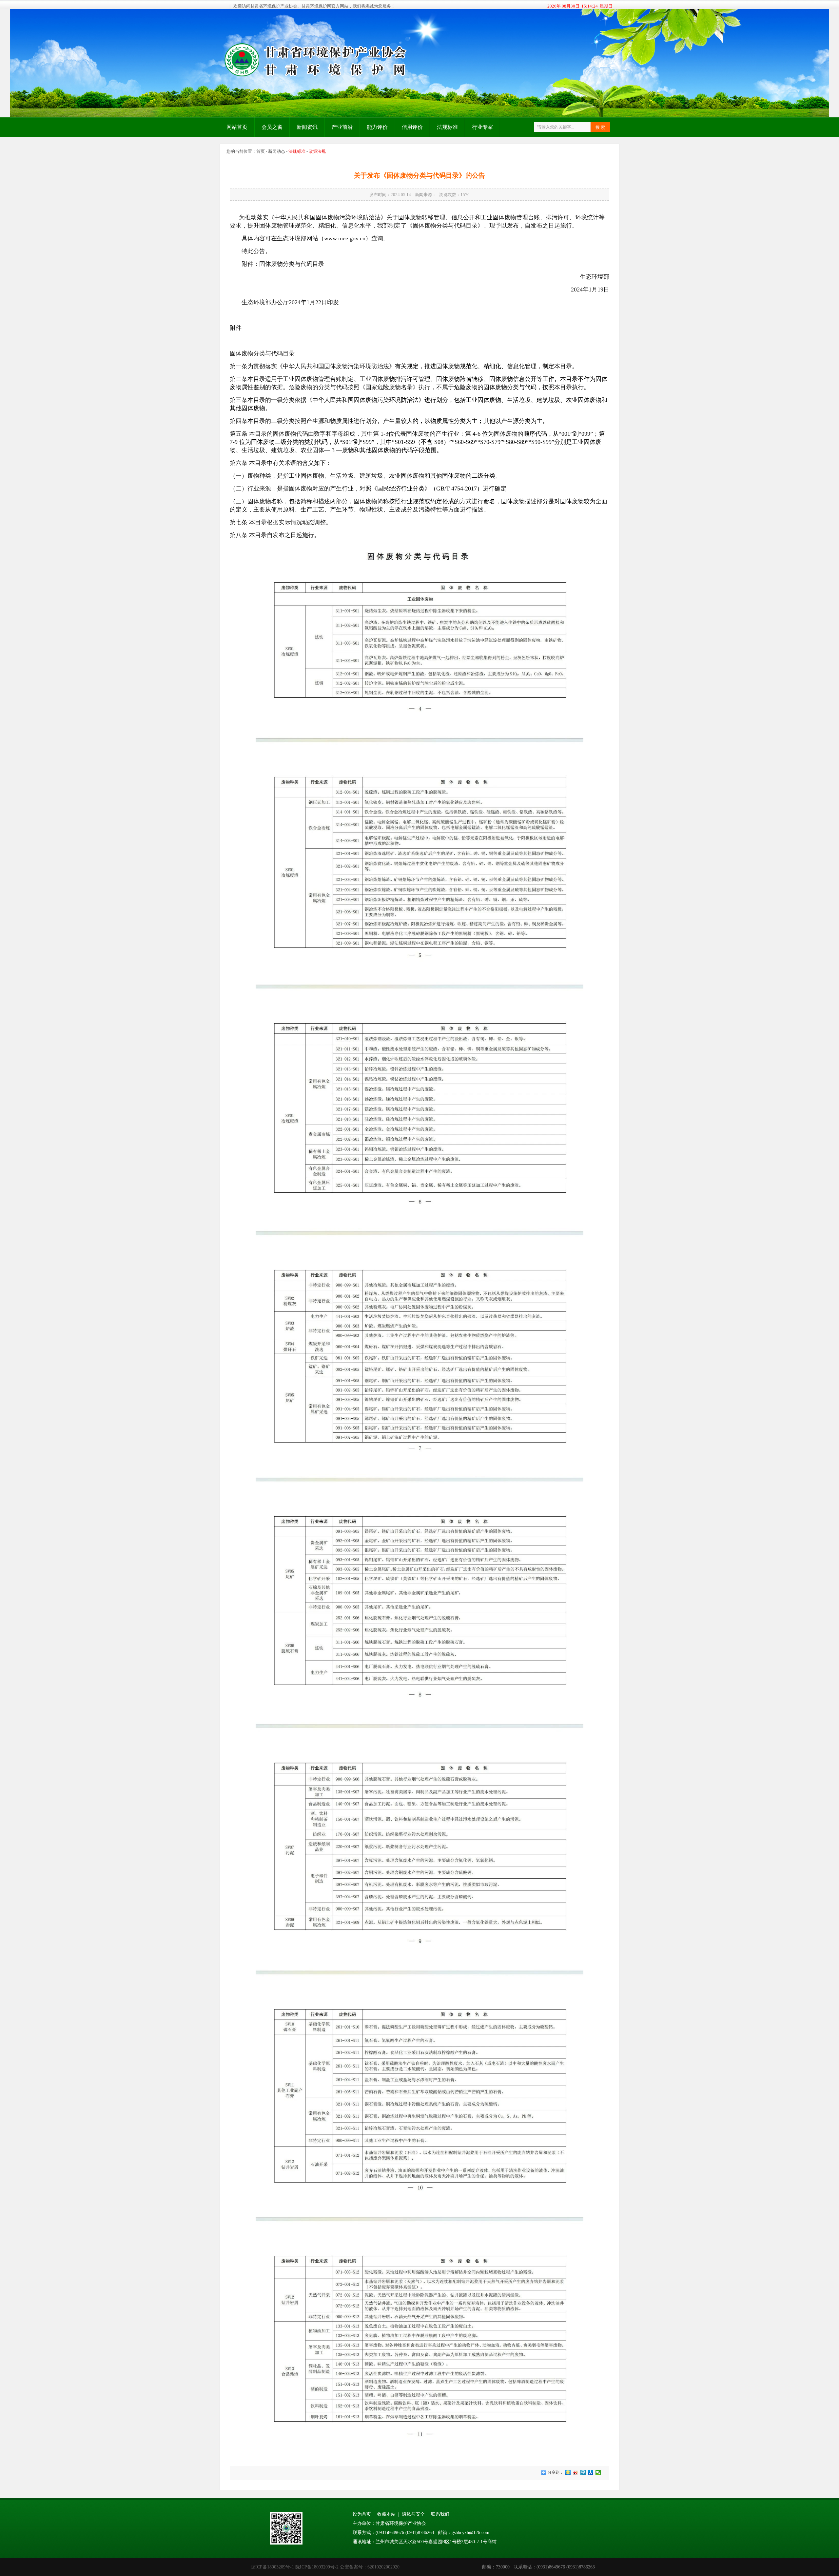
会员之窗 (272, 127)
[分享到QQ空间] (568, 2472)
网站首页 (237, 127)
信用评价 (412, 127)
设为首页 (362, 2514)
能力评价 (377, 127)
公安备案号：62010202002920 (370, 2567)
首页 (261, 151)
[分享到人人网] (591, 2472)
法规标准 (447, 127)
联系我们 (440, 2514)
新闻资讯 (307, 127)
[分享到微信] (598, 2472)
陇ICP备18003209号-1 (272, 2567)
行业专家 (482, 127)
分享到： (555, 2472)
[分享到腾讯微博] (583, 2472)
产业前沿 (342, 127)
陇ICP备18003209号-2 (317, 2567)
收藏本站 (386, 2514)
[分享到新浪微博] (576, 2472)
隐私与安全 (413, 2514)
